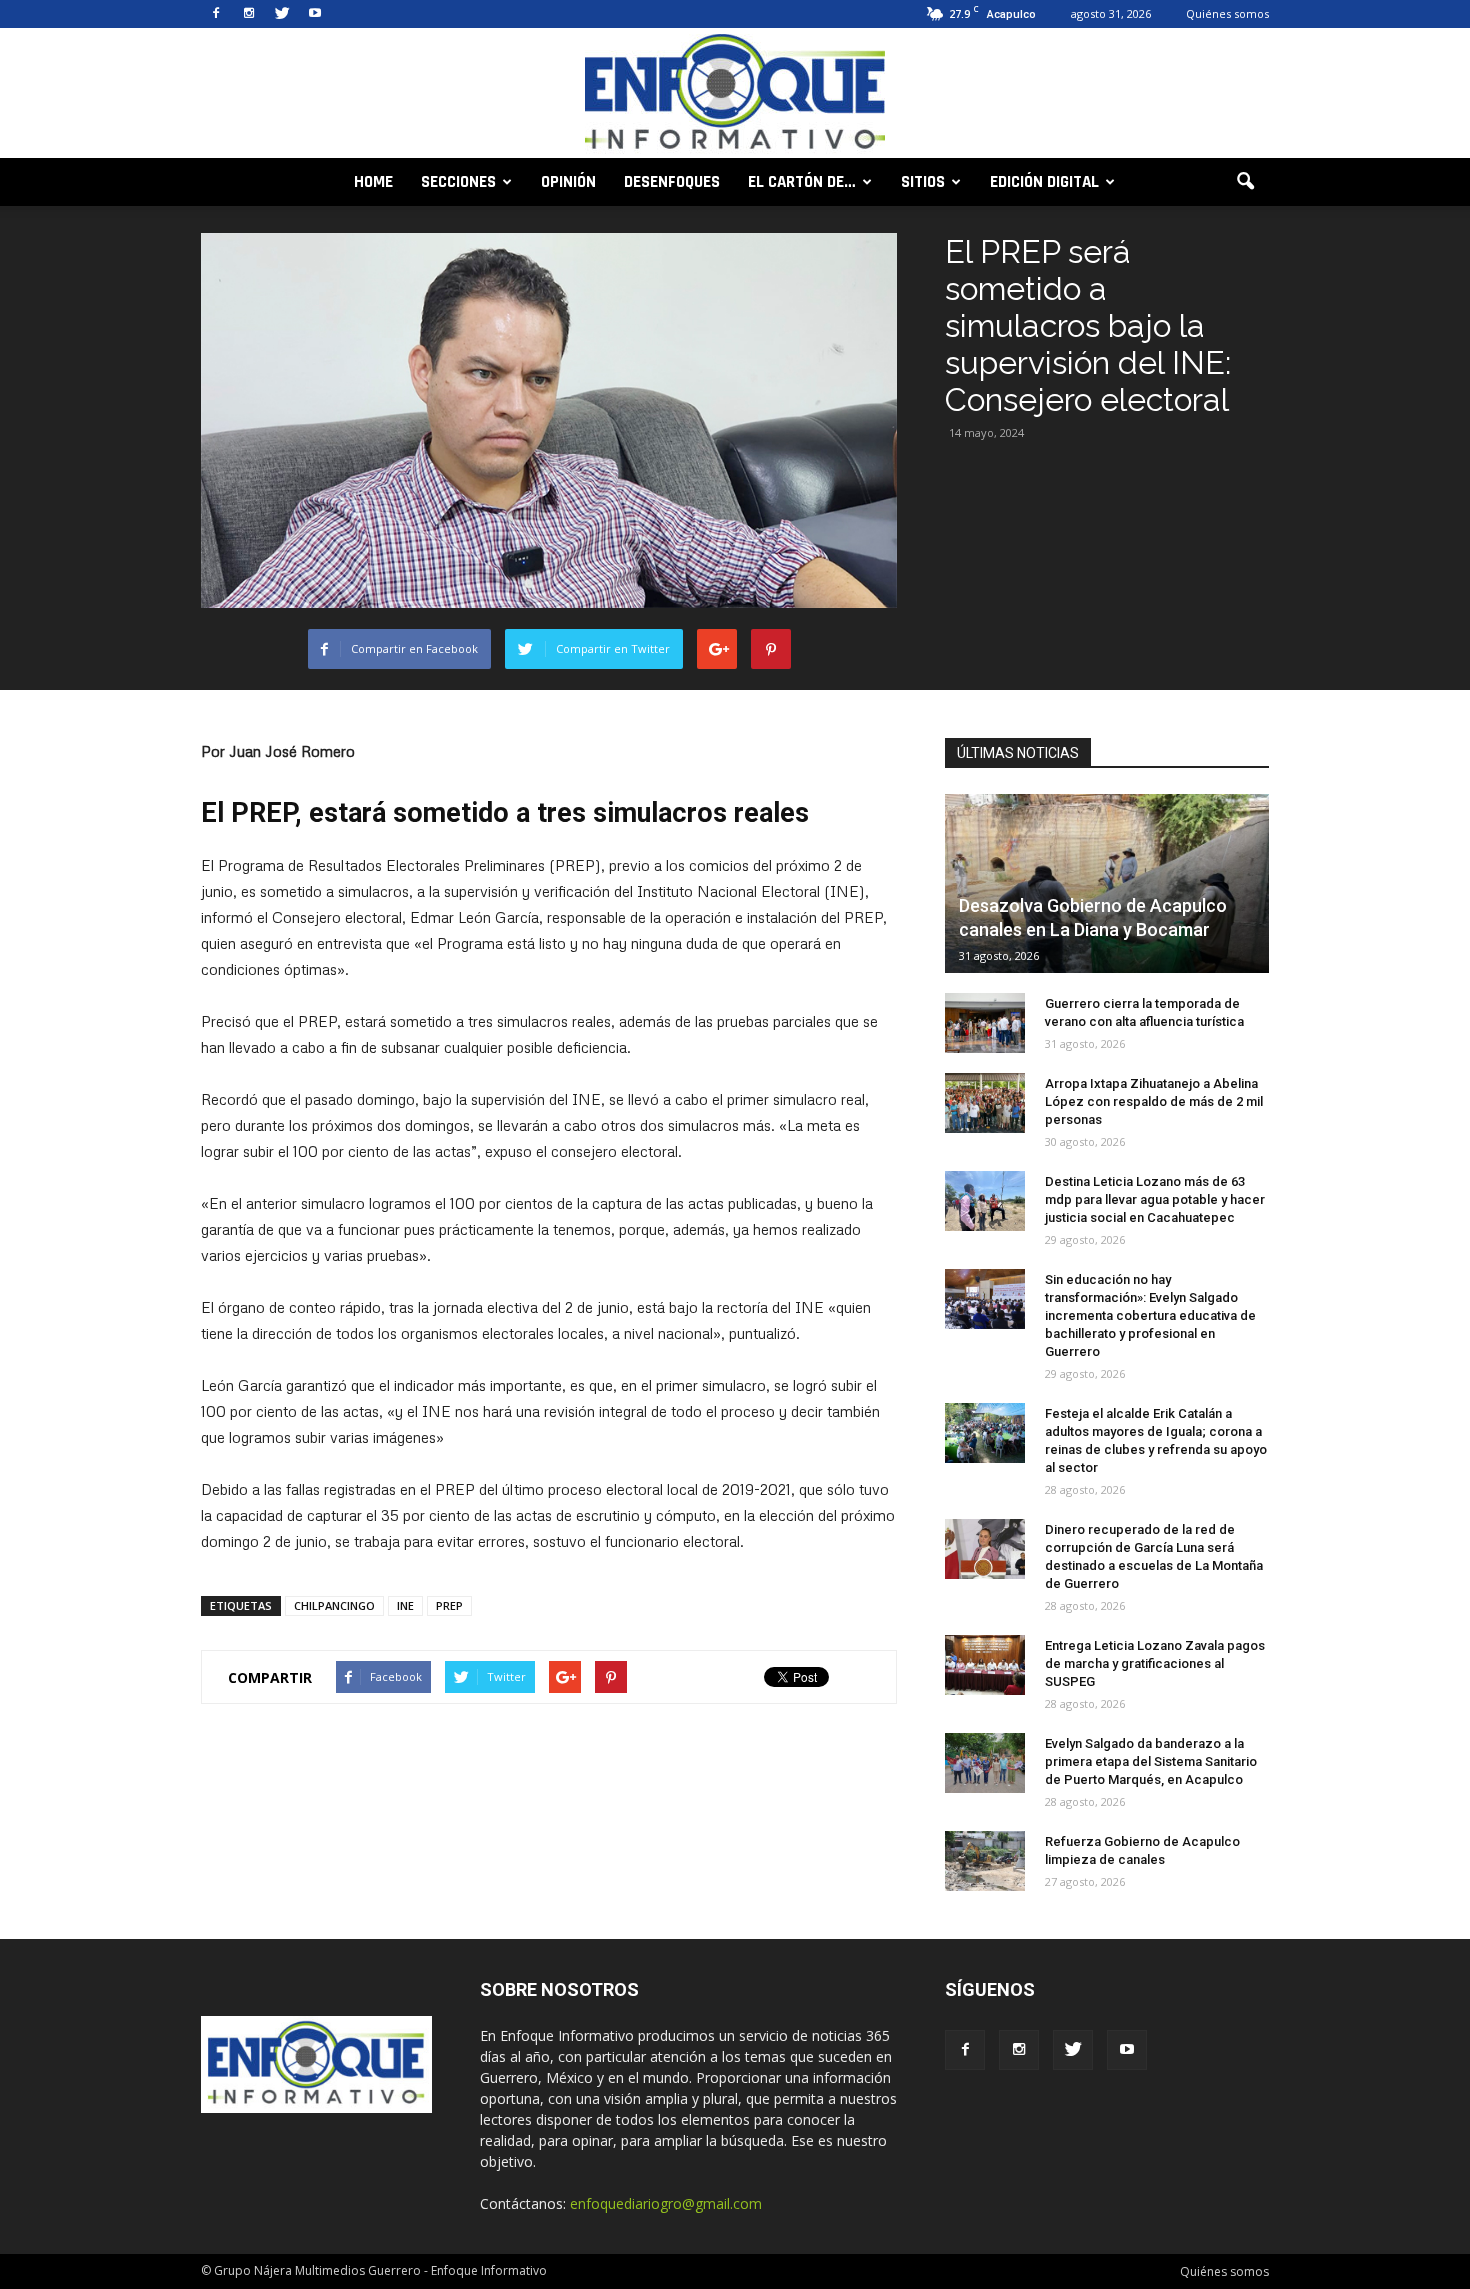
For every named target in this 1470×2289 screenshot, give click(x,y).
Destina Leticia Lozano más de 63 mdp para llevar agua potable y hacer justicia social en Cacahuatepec (1155, 1199)
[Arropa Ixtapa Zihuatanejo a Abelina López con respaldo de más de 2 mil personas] (985, 1103)
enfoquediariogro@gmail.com (666, 2203)
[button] (1245, 182)
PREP (449, 1605)
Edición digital (1044, 182)
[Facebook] (216, 14)
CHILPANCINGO (334, 1605)
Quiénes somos (1227, 13)
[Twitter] (282, 14)
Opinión (568, 182)
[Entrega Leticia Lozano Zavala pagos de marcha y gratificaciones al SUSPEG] (985, 1665)
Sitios (923, 182)
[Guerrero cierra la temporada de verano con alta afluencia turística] (985, 1023)
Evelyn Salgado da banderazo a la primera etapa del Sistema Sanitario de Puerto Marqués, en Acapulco (1151, 1761)
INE (405, 1605)
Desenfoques (672, 182)
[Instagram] (249, 14)
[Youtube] (315, 14)
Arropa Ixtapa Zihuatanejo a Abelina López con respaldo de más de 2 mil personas (1154, 1101)
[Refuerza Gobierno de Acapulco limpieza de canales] (985, 1861)
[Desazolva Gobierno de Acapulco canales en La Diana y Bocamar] (1107, 883)
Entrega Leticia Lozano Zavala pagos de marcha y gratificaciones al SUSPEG (1155, 1663)
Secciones (458, 182)
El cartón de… (802, 182)
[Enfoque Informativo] (735, 94)
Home (373, 182)
